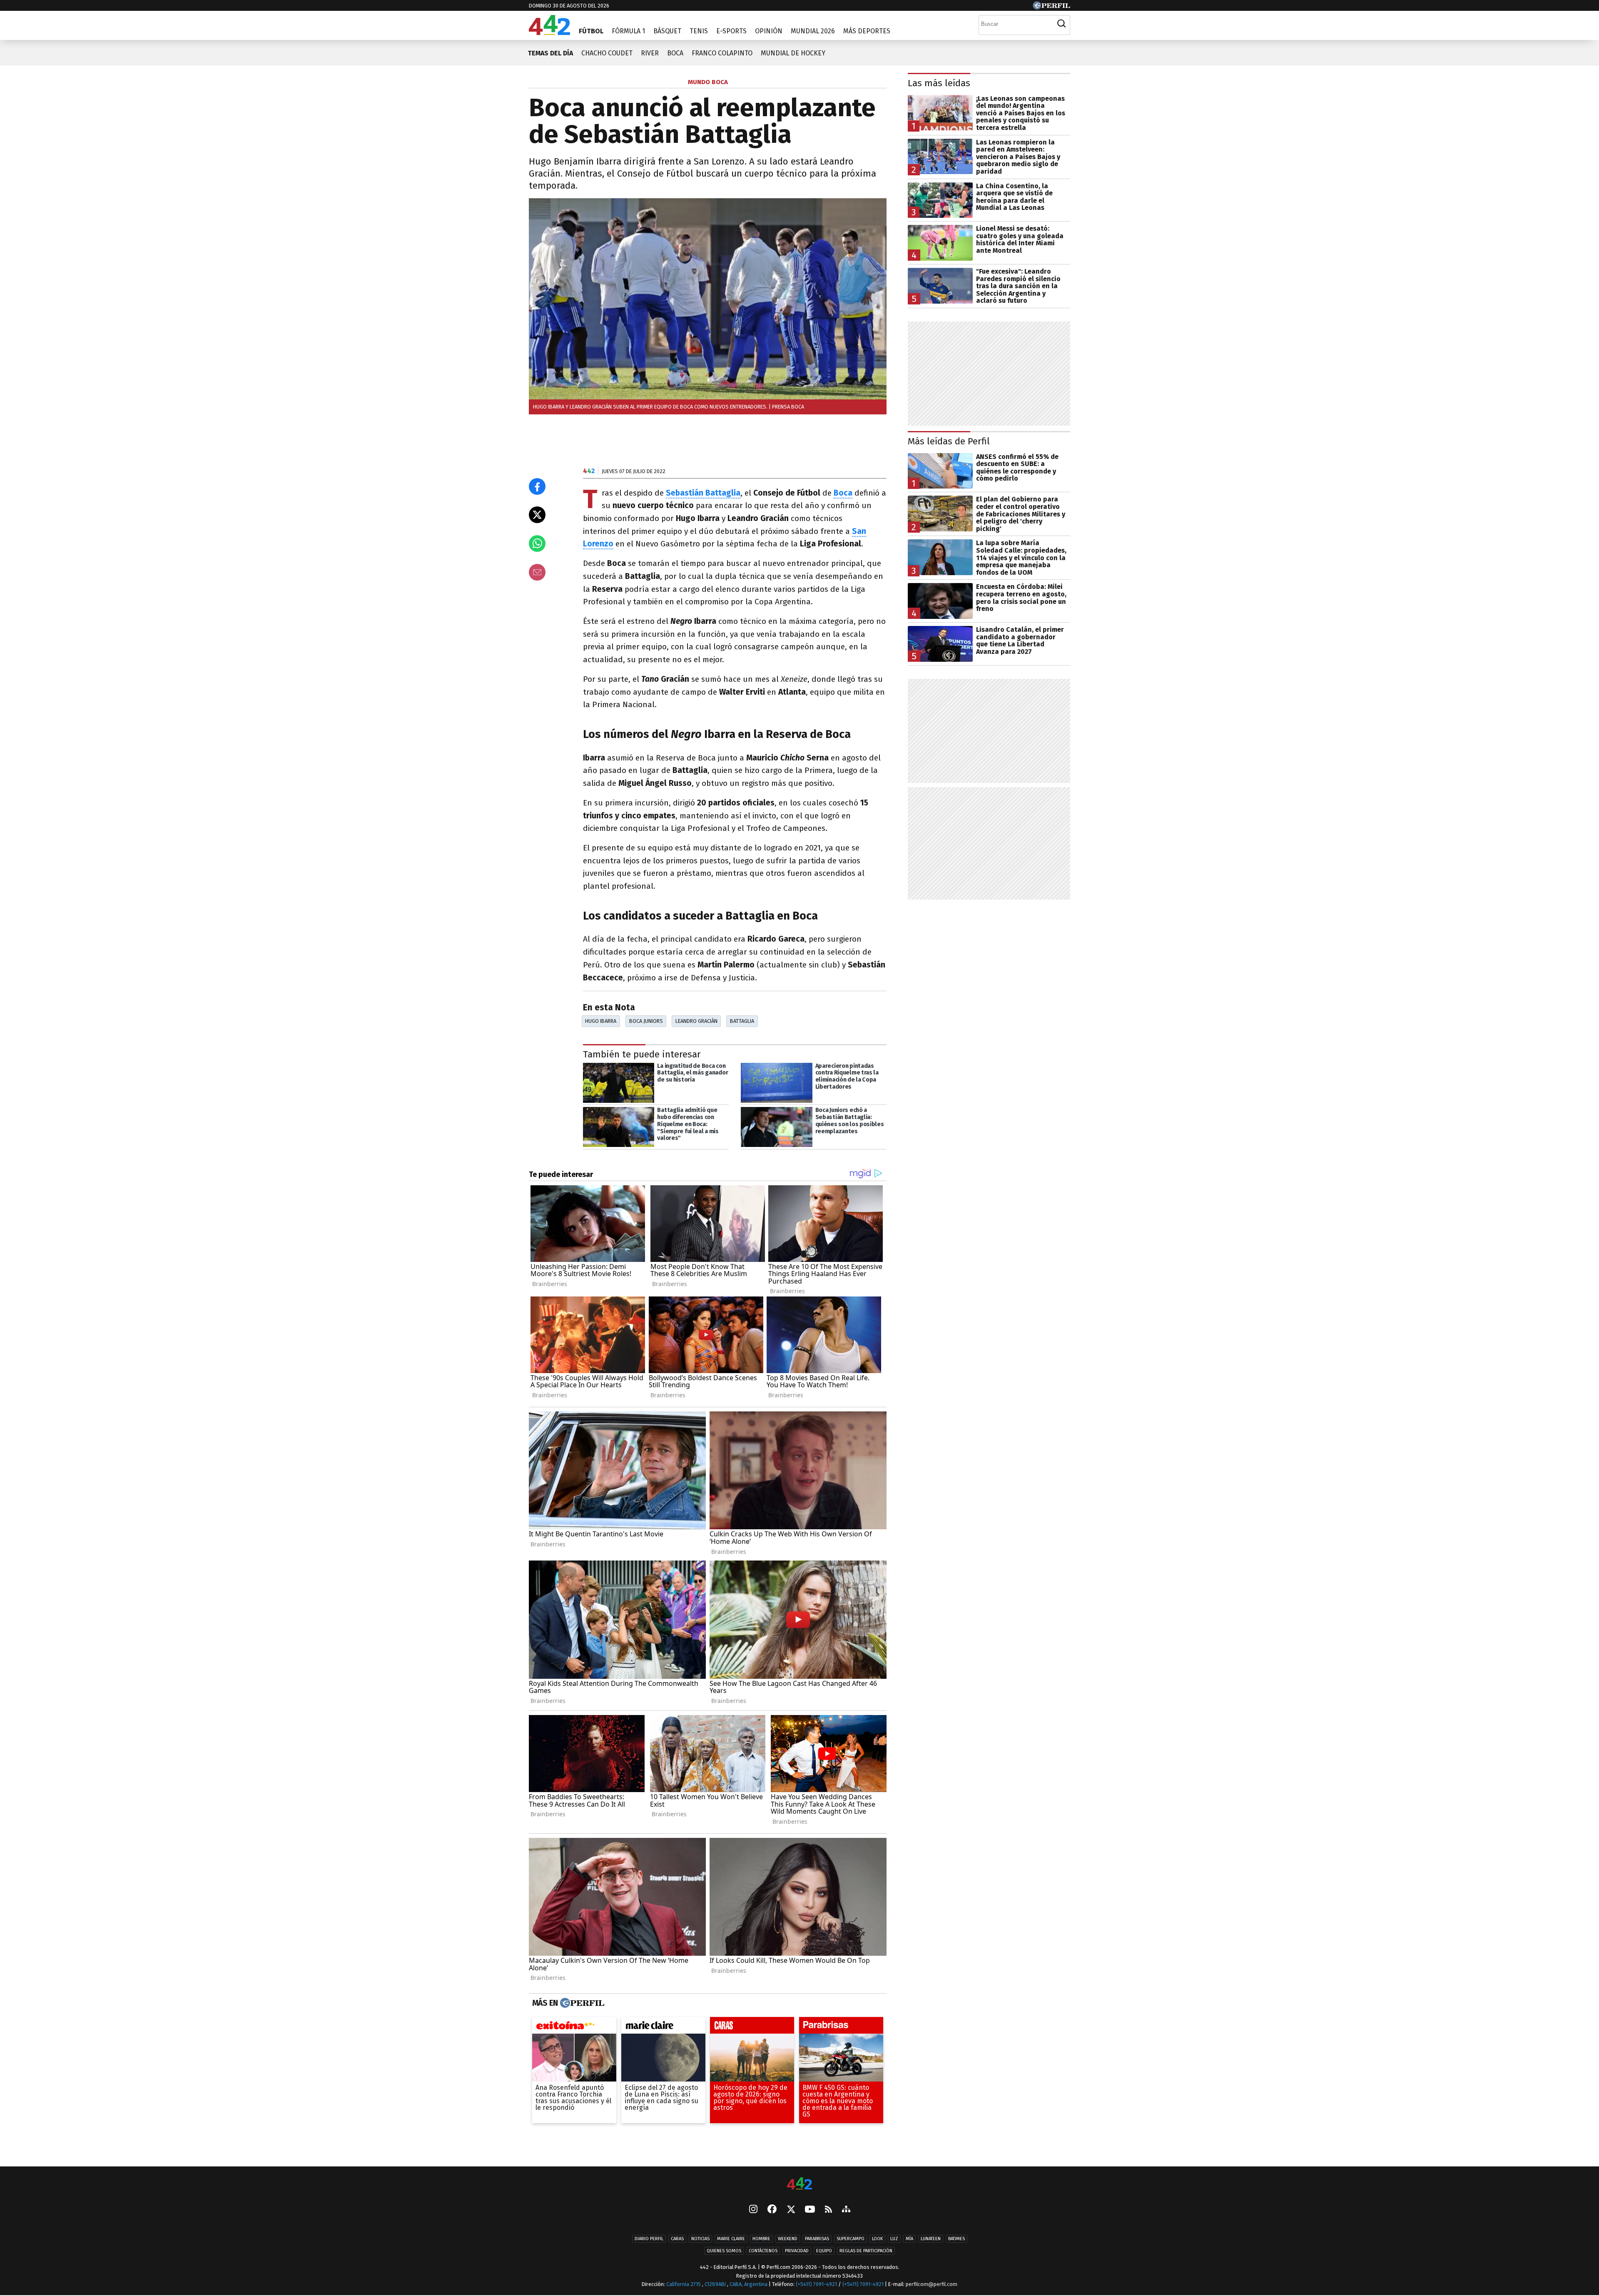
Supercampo (851, 2239)
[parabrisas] (841, 2027)
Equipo (824, 2251)
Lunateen (931, 2239)
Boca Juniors (646, 1021)
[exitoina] (574, 2027)
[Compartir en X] (537, 515)
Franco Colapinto (722, 53)
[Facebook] (772, 2210)
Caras (677, 2239)
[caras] (752, 2027)
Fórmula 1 (628, 31)
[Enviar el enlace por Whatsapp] (537, 543)
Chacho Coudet (607, 53)
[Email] (537, 572)
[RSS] (828, 2210)
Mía (909, 2239)
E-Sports (731, 31)
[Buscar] (1061, 24)
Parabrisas (817, 2239)
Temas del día (550, 53)
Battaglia (742, 1021)
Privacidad (797, 2251)
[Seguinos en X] (791, 2210)
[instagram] (753, 2210)
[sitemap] (846, 2210)
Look (877, 2239)
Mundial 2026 (813, 31)
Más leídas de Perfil (949, 441)
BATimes (956, 2239)
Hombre (761, 2239)
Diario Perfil (649, 2239)
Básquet (667, 31)
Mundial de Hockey (793, 53)
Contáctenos (763, 2251)
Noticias (700, 2239)
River (650, 53)
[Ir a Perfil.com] (1051, 7)
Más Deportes (867, 31)
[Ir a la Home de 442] (549, 33)
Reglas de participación (866, 2251)
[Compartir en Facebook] (537, 486)
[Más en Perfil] (581, 2003)
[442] (799, 2184)
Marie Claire (731, 2239)
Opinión (769, 31)
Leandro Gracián (696, 1021)
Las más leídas (939, 83)
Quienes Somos (724, 2251)
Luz (894, 2239)
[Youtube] (810, 2210)
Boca (675, 53)
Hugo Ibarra (601, 1021)
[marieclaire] (663, 2027)
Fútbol (591, 31)
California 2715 (684, 2284)
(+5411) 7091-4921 (816, 2284)
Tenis (699, 31)
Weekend (788, 2239)
